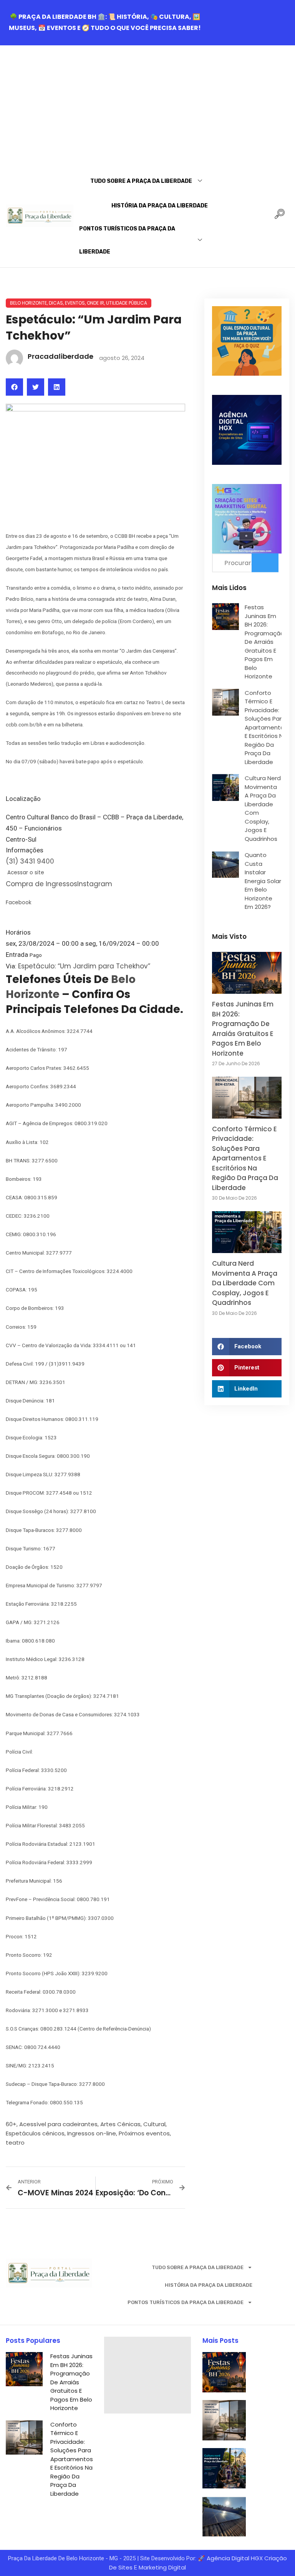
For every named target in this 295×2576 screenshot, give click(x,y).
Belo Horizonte (28, 303)
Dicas (56, 303)
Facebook (19, 903)
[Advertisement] (147, 103)
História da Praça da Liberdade (160, 206)
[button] (14, 387)
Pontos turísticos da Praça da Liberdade (127, 240)
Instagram (95, 884)
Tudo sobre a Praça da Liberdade (141, 181)
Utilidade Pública (127, 303)
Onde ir (95, 303)
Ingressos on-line (92, 2133)
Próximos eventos (144, 2133)
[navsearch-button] (280, 216)
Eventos (75, 303)
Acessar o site (25, 873)
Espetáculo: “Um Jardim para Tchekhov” (84, 966)
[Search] (265, 563)
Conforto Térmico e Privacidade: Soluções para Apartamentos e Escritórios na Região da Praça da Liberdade (266, 727)
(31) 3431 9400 (30, 861)
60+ (11, 2124)
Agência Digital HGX (235, 2558)
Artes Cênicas (120, 2124)
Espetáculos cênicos (35, 2133)
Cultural (154, 2124)
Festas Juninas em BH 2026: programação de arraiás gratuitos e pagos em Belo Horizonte (264, 642)
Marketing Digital (162, 2567)
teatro (15, 2143)
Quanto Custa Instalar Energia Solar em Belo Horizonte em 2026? (263, 881)
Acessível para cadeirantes (58, 2124)
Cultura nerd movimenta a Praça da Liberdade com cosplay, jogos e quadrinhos (245, 1283)
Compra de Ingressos (41, 884)
